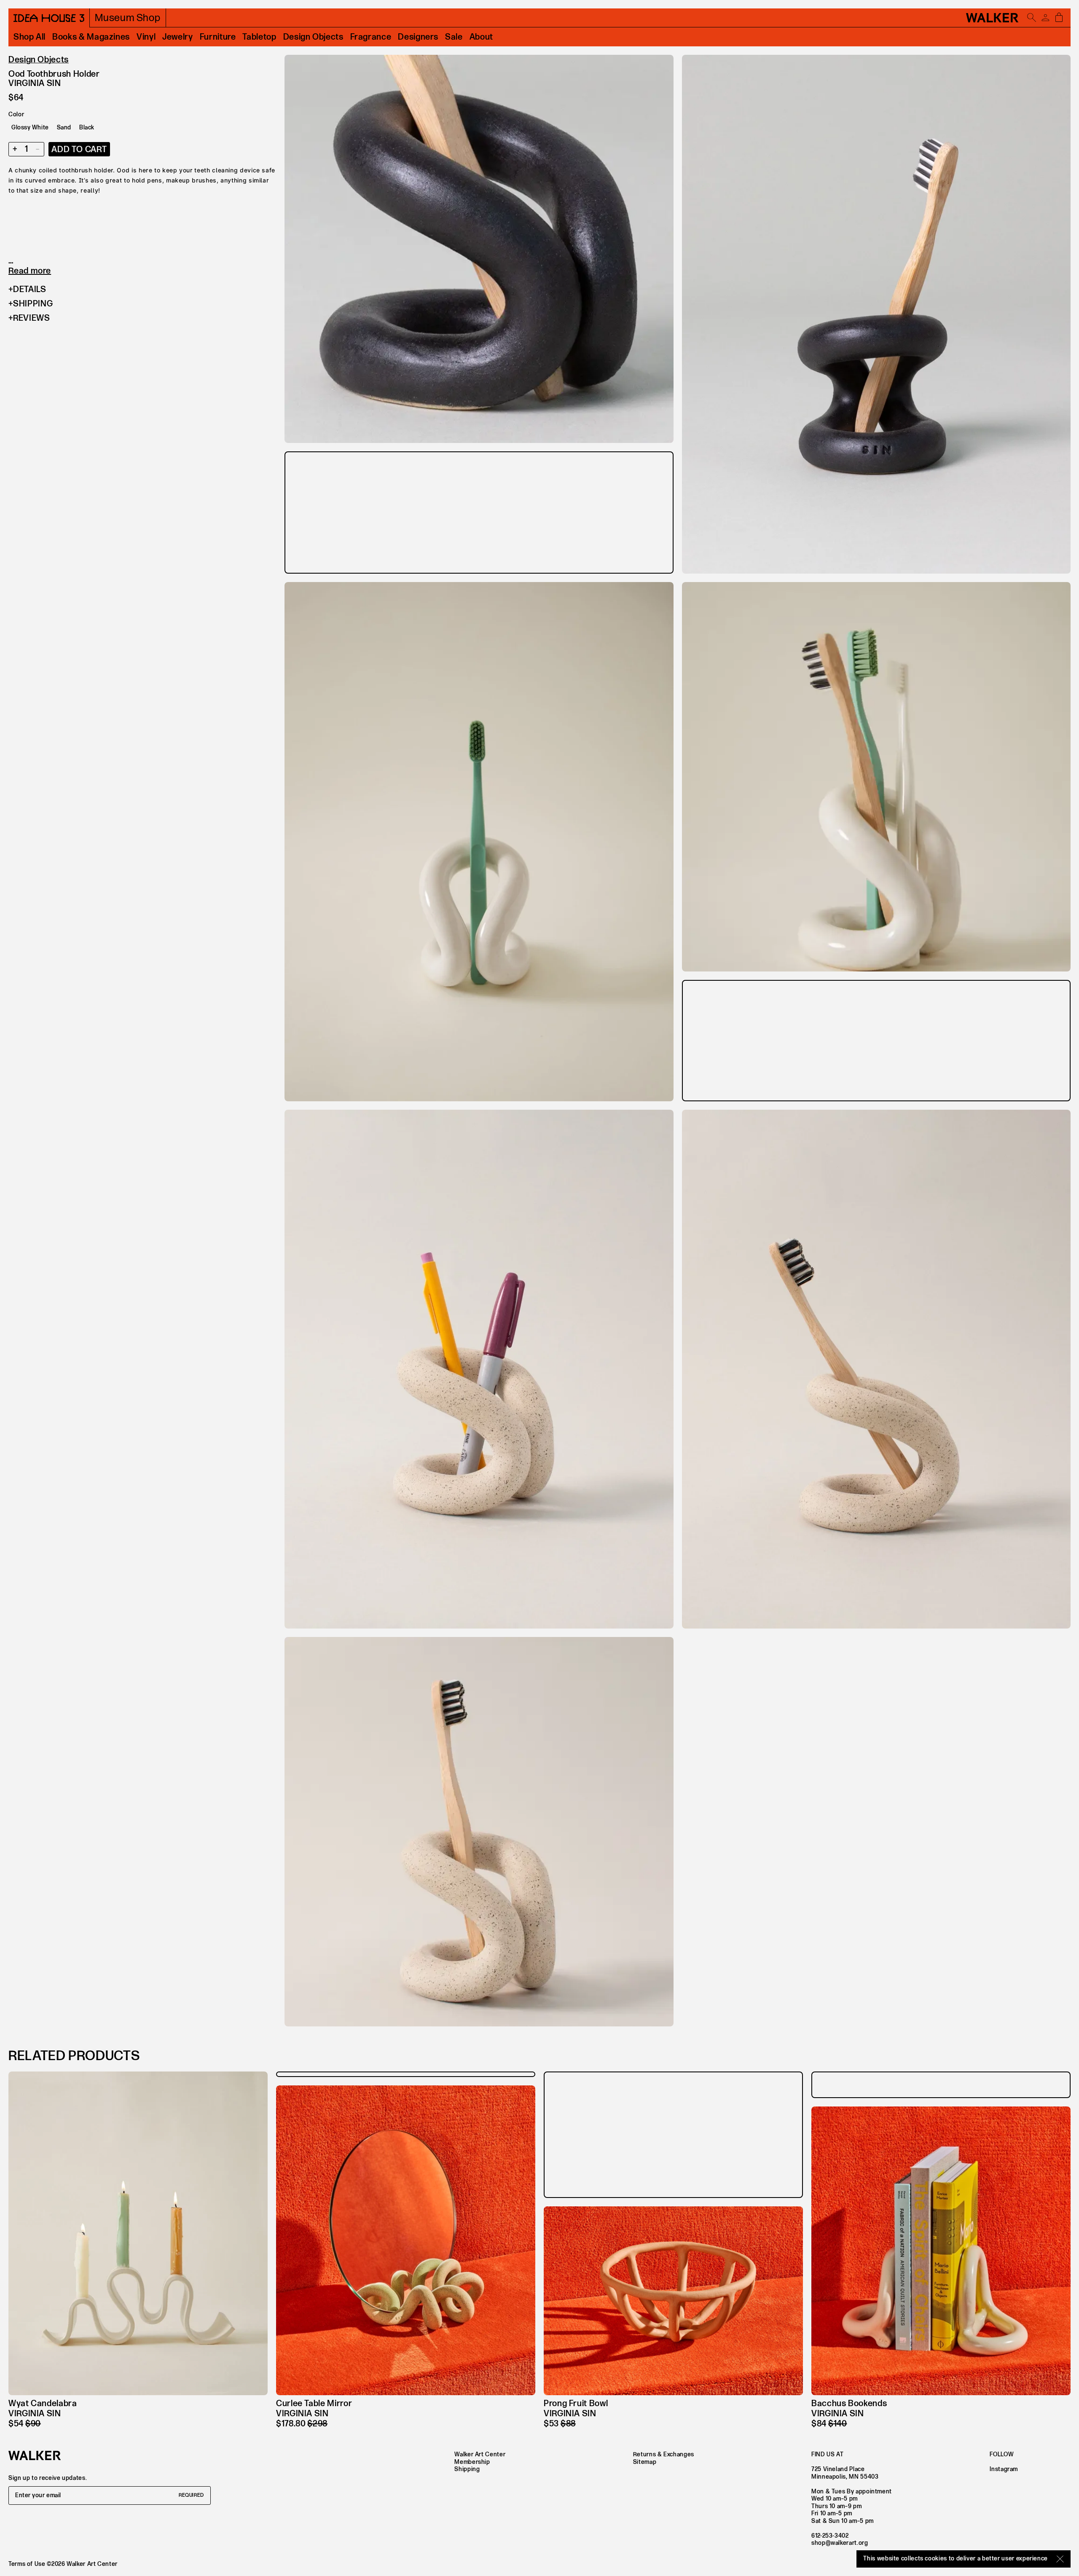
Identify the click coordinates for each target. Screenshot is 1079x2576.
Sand (64, 127)
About (481, 37)
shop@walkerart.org (840, 2543)
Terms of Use (27, 2564)
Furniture (218, 37)
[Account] (1045, 18)
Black (87, 127)
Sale (454, 37)
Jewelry (177, 37)
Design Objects (313, 37)
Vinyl (146, 37)
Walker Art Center (480, 2454)
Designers (418, 37)
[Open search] (1032, 18)
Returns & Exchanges (664, 2454)
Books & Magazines (91, 37)
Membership (472, 2462)
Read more (30, 271)
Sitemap (645, 2462)
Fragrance (371, 37)
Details (30, 290)
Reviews (31, 318)
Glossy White (30, 127)
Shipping (33, 304)
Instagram (1004, 2469)
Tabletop (259, 37)
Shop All (30, 37)
